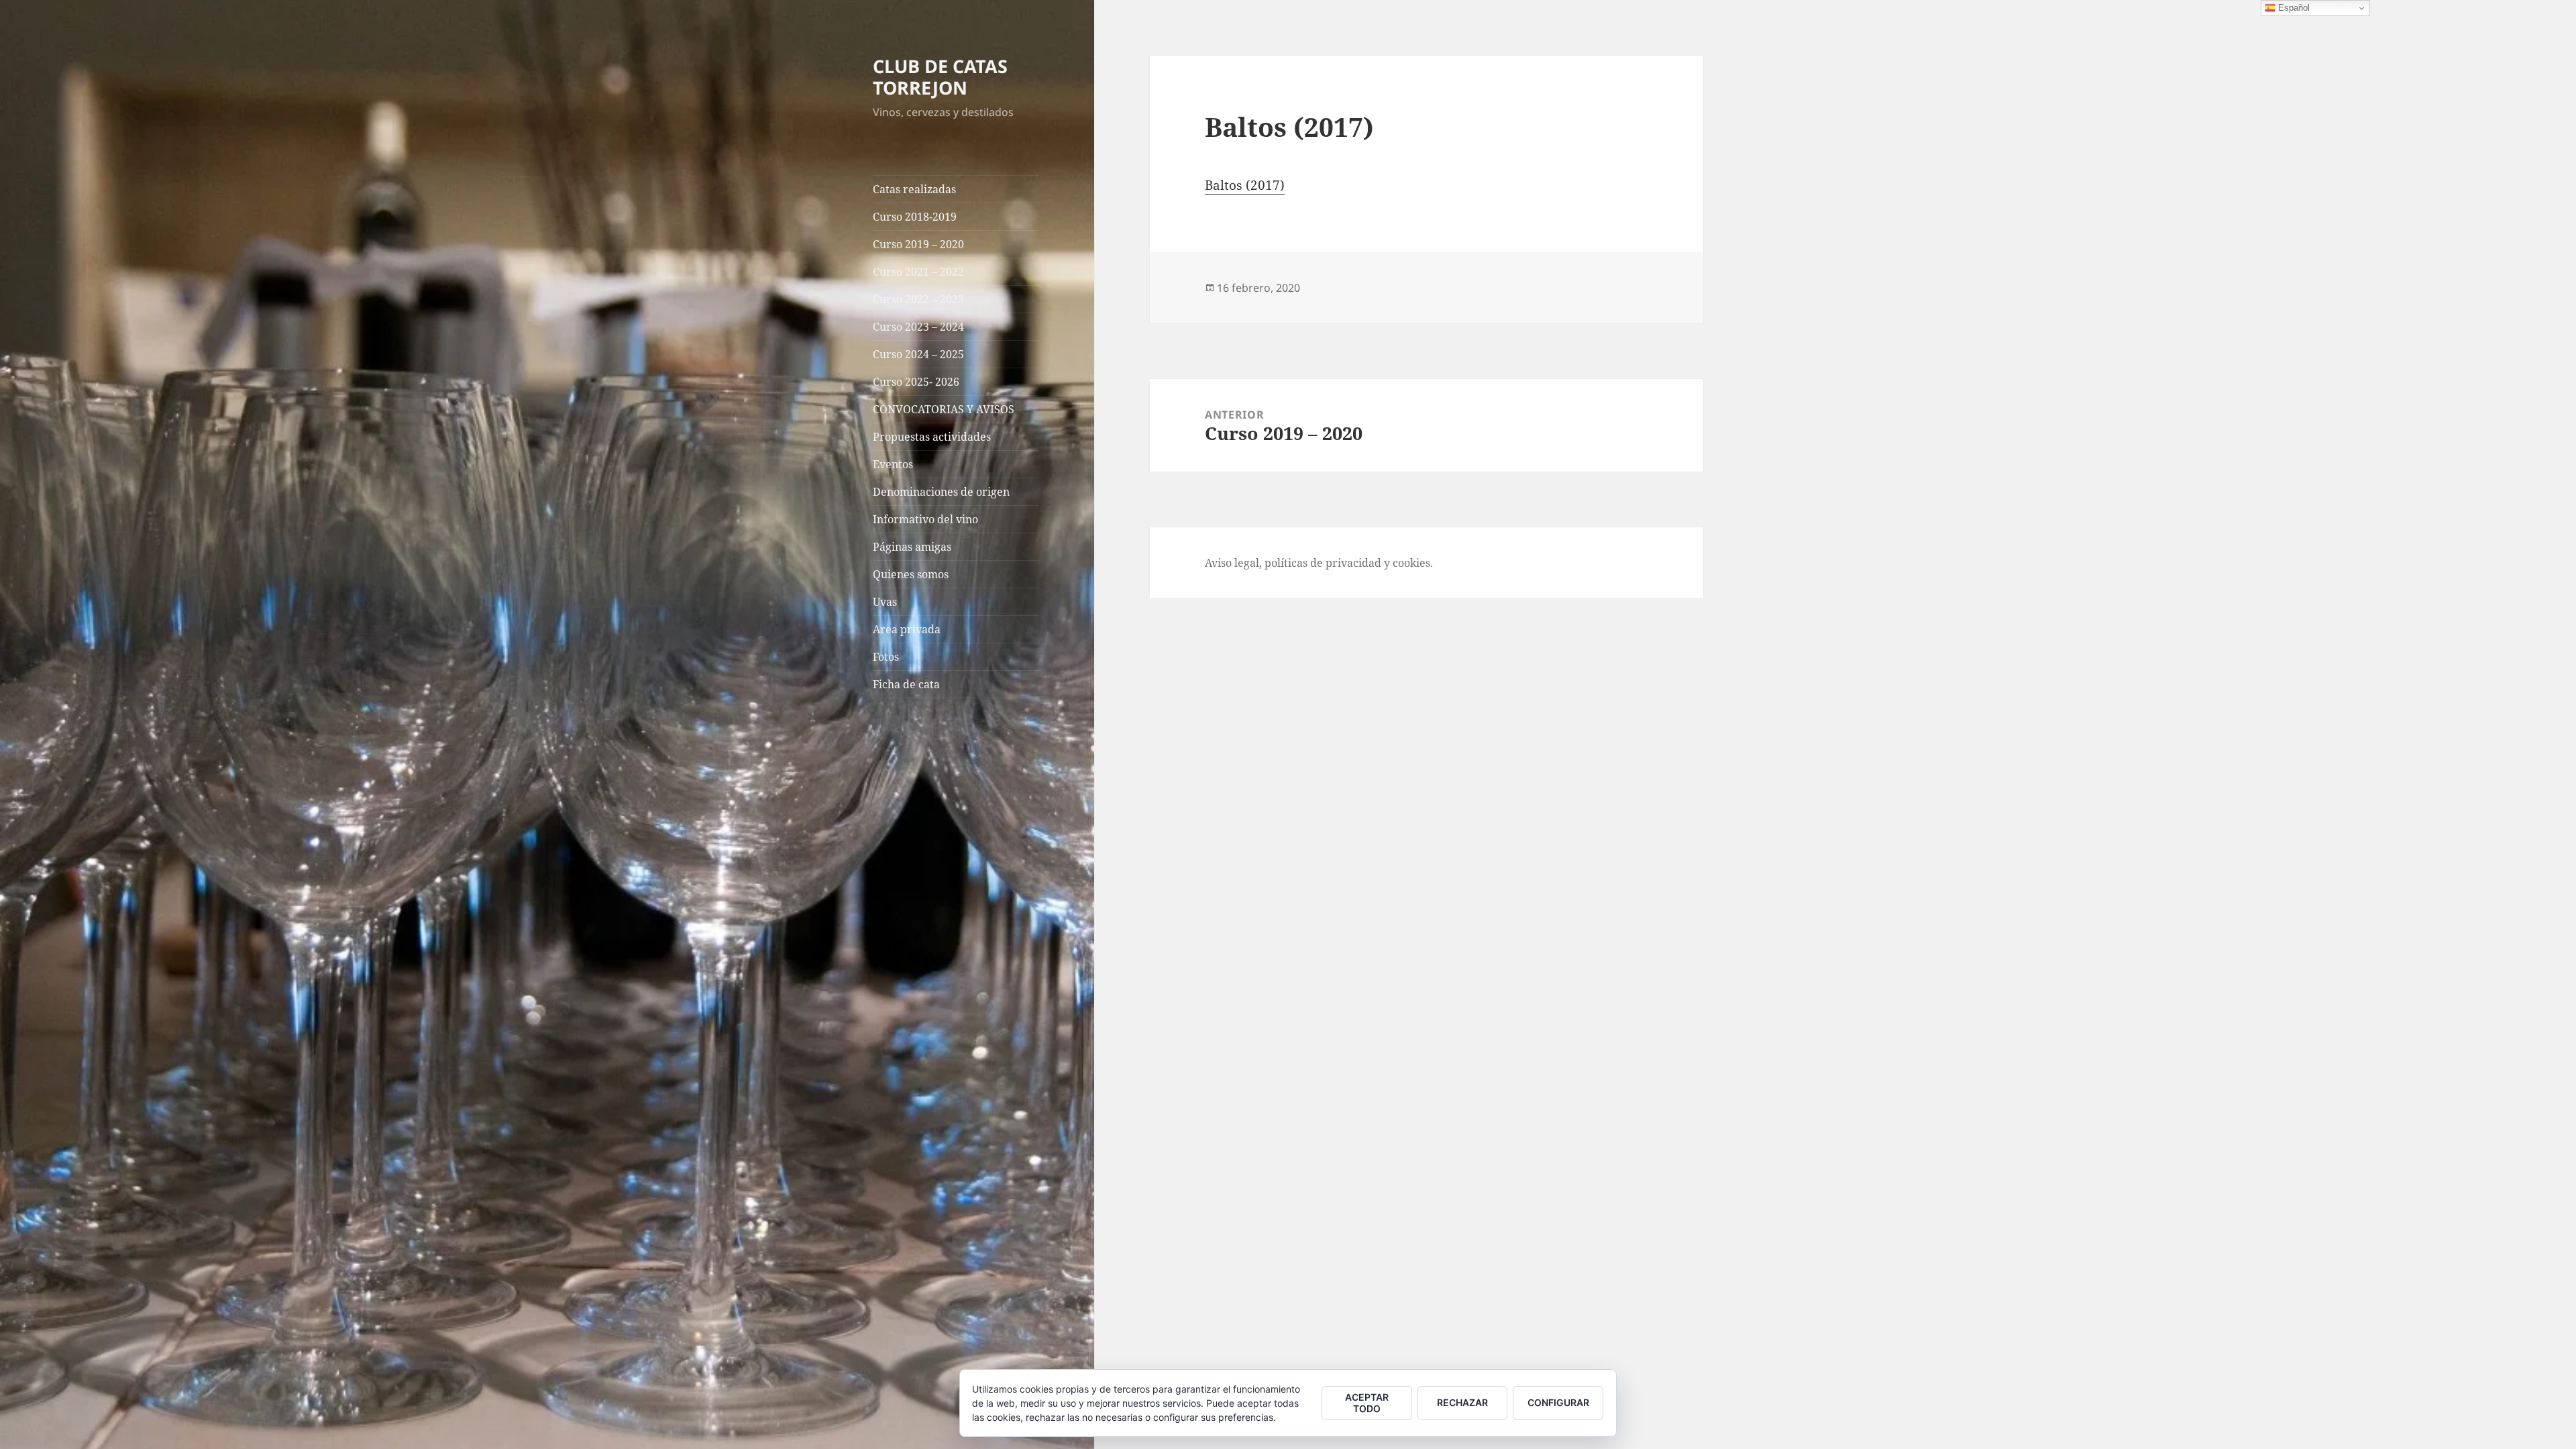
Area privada (907, 629)
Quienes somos (911, 574)
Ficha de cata (906, 684)
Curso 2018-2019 (915, 217)
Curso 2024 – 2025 (918, 354)
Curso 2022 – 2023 (918, 299)
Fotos (886, 657)
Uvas (885, 602)
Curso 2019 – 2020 (918, 244)
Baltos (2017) (1245, 185)
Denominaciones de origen (941, 492)
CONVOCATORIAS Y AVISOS (944, 409)
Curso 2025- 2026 (916, 382)
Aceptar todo (1367, 1403)
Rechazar (1462, 1402)
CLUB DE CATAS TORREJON (940, 77)
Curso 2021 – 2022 (918, 272)
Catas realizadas (914, 189)
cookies (1411, 563)
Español (2293, 8)
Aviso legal (1232, 563)
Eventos (893, 464)
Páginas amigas (912, 547)
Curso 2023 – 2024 (918, 327)
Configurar (1558, 1402)
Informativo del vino (925, 519)
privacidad (1353, 563)
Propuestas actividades (932, 437)
